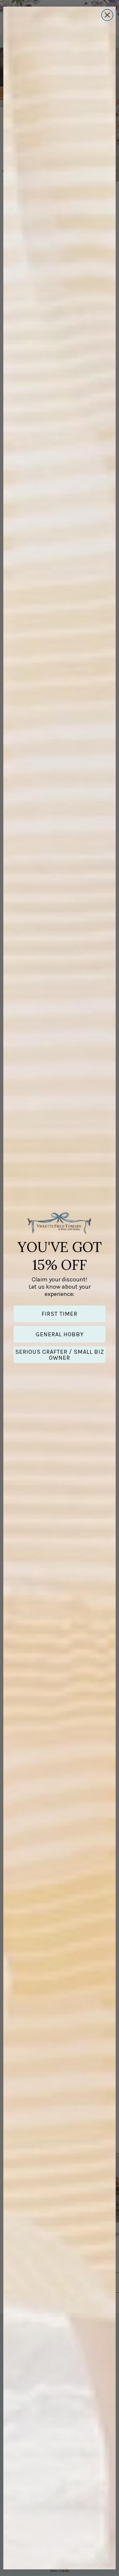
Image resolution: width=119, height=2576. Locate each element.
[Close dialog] (107, 15)
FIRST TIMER (59, 1314)
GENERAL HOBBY (60, 1334)
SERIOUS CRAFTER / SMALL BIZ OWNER (60, 1355)
